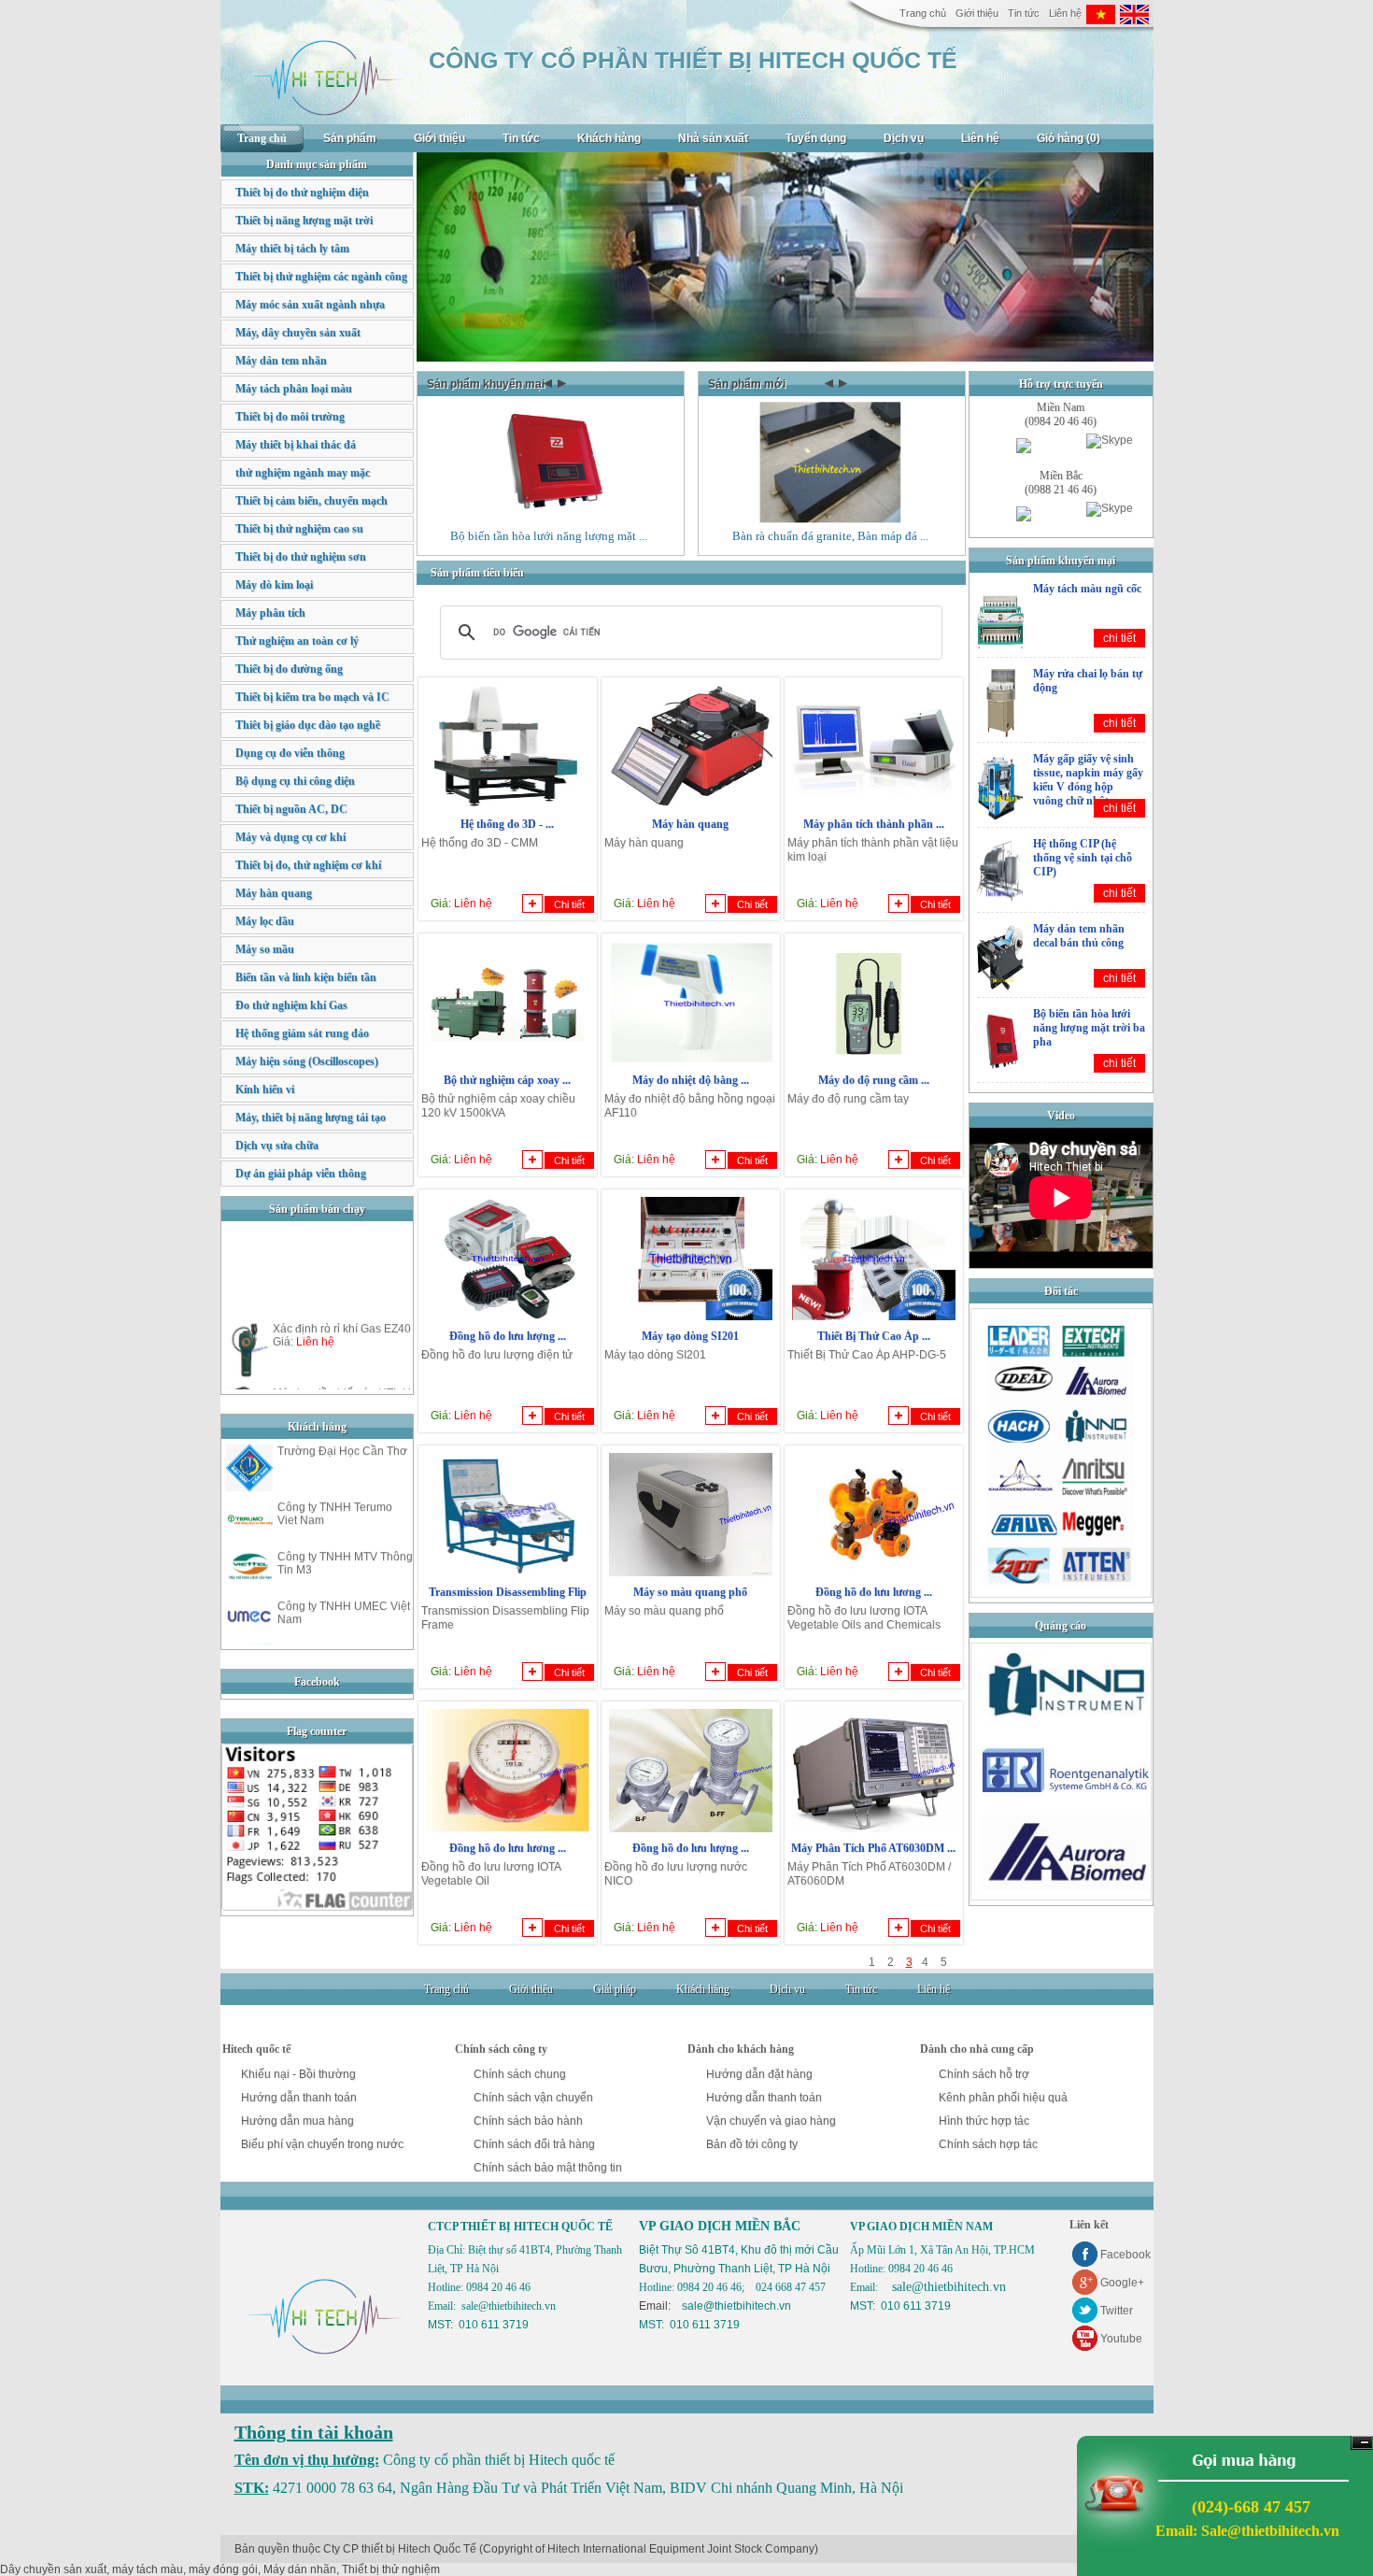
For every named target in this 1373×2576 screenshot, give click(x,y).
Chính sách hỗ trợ (984, 2074)
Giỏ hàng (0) (1069, 138)
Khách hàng (609, 138)
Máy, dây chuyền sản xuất (298, 333)
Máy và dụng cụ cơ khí (290, 837)
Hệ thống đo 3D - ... (507, 824)
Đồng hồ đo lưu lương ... (874, 1592)
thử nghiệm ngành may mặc (303, 473)
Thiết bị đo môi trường (290, 417)
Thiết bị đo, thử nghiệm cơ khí (308, 865)
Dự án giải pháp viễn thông (301, 1174)
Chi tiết (569, 904)
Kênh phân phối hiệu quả (1003, 2098)
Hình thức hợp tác (984, 2121)
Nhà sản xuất (713, 138)
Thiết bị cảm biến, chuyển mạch (311, 501)
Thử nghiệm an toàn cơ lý (297, 641)
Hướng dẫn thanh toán (299, 2098)
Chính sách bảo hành (528, 2121)
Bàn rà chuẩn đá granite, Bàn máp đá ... (830, 536)
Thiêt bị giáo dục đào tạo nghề (308, 725)
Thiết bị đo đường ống (289, 669)
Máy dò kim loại (274, 585)
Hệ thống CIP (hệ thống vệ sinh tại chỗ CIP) (1083, 858)
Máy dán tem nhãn (281, 361)
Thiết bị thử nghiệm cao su (299, 529)
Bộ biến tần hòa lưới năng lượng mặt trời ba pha (1089, 1028)
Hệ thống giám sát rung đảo (302, 1033)
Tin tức (1024, 13)
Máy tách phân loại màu (294, 389)
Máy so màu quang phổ (690, 1592)
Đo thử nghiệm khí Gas (291, 1005)
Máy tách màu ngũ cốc (1087, 589)
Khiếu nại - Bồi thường (298, 2074)
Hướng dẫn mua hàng (297, 2121)
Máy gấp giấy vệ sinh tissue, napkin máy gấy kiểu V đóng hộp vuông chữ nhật (1088, 780)
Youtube (1121, 2339)
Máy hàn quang (690, 824)
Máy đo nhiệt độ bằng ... (691, 1080)
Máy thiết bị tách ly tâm (292, 249)
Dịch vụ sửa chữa (277, 1146)
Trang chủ (923, 13)
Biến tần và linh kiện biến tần (306, 977)
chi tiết (1119, 638)
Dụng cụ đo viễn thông (290, 753)
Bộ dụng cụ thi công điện (295, 781)
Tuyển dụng (816, 138)
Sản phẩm (350, 138)
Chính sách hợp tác (988, 2144)
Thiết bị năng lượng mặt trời (304, 221)
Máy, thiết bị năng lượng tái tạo (311, 1117)
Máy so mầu (265, 949)
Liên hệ (1065, 13)
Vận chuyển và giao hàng (771, 2121)
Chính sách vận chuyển (533, 2098)
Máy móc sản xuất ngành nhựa (310, 305)
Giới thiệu (977, 13)
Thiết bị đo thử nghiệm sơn (301, 557)
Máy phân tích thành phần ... (874, 824)
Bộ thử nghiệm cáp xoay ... (507, 1080)
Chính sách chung (520, 2074)
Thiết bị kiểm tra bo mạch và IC (312, 697)
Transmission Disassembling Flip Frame (508, 1599)
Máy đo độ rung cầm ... (874, 1080)
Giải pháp (615, 1989)
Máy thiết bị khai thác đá (296, 445)
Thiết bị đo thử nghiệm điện (302, 192)
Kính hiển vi (265, 1089)
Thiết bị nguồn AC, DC (291, 809)
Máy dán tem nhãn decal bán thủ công (1079, 936)
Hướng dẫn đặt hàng (759, 2074)
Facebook (1125, 2255)
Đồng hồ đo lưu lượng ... (508, 1336)
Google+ (1122, 2283)
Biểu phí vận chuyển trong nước (322, 2144)
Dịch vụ (904, 138)
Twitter (1117, 2311)
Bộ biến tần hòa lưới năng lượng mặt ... (549, 536)
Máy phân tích (270, 613)
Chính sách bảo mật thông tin (548, 2168)
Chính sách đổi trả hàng (534, 2144)
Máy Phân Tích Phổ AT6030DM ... (873, 1848)
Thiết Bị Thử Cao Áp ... (874, 1336)
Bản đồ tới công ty (752, 2144)
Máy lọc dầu (265, 921)
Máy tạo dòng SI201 (690, 1336)
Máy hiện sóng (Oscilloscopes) (307, 1061)
